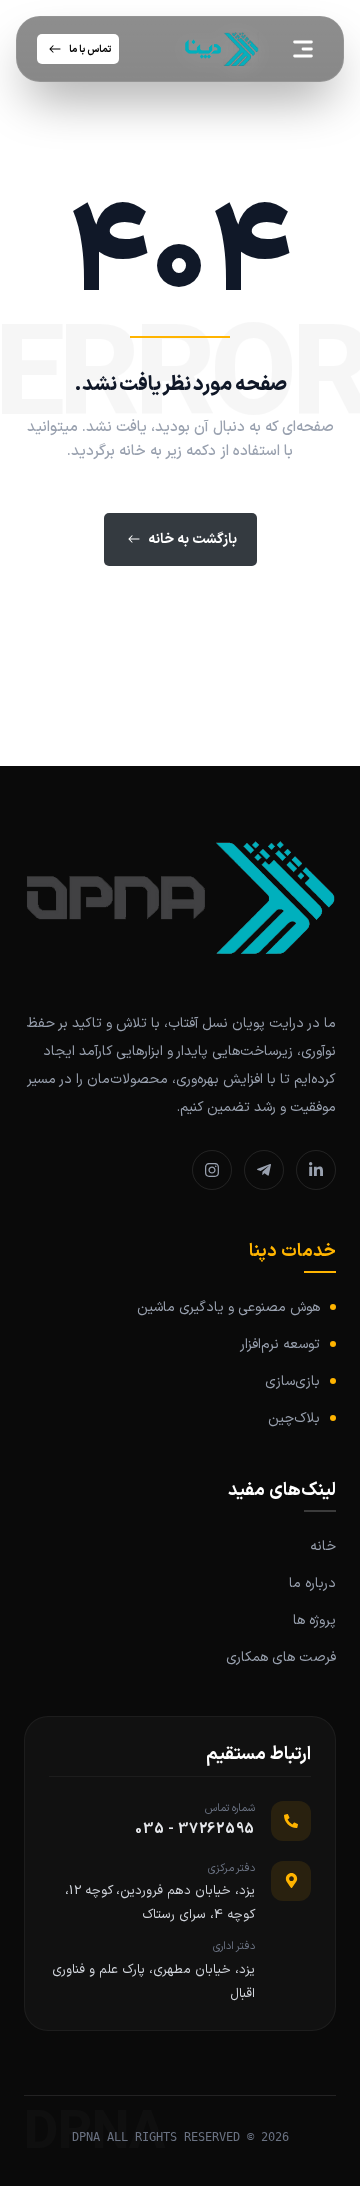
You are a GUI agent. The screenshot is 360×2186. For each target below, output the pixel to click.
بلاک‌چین (294, 1418)
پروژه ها (314, 1620)
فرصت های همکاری (281, 1657)
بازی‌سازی (292, 1381)
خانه (323, 1546)
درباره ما (312, 1583)
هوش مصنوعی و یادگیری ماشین (228, 1307)
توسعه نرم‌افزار (280, 1344)
